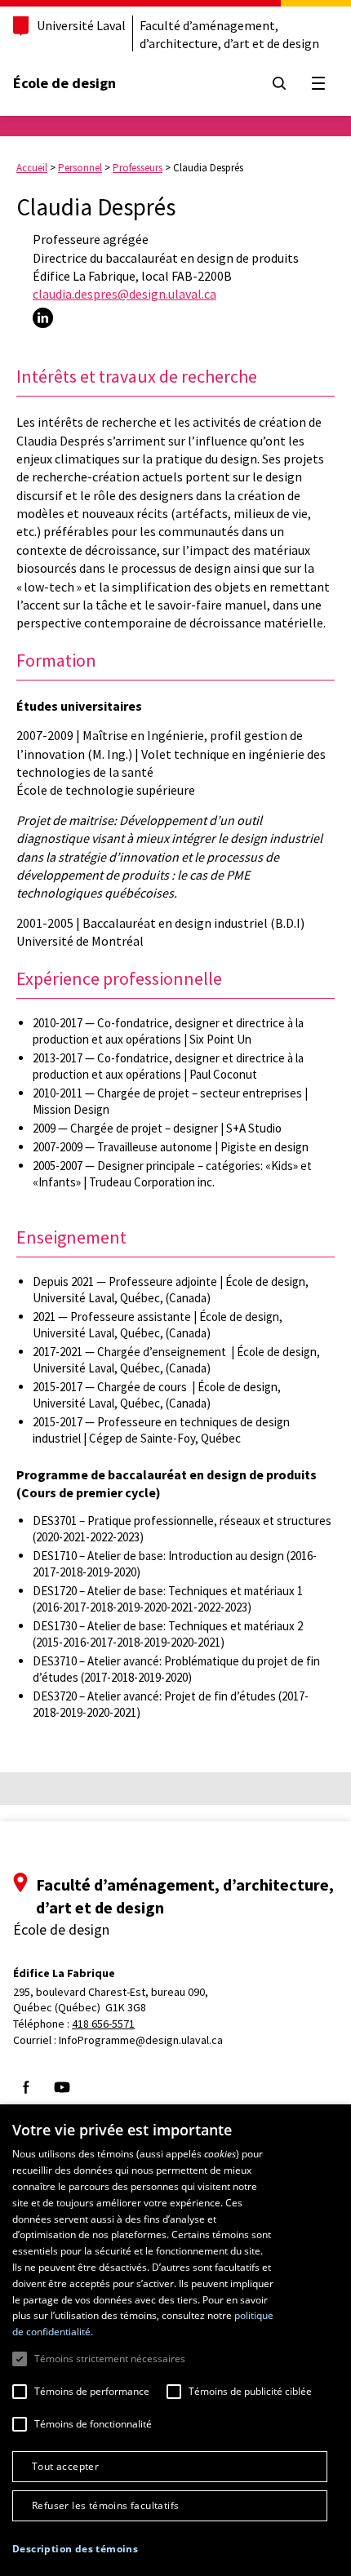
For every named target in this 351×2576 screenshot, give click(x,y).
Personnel (80, 168)
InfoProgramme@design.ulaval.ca (141, 2040)
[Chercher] (279, 83)
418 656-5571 (103, 2024)
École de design (64, 83)
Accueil (32, 168)
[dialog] (175, 2340)
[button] (75, 2549)
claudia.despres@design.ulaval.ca (124, 294)
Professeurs (138, 168)
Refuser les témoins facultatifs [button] (105, 2505)
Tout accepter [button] (65, 2466)
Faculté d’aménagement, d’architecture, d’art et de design (229, 34)
